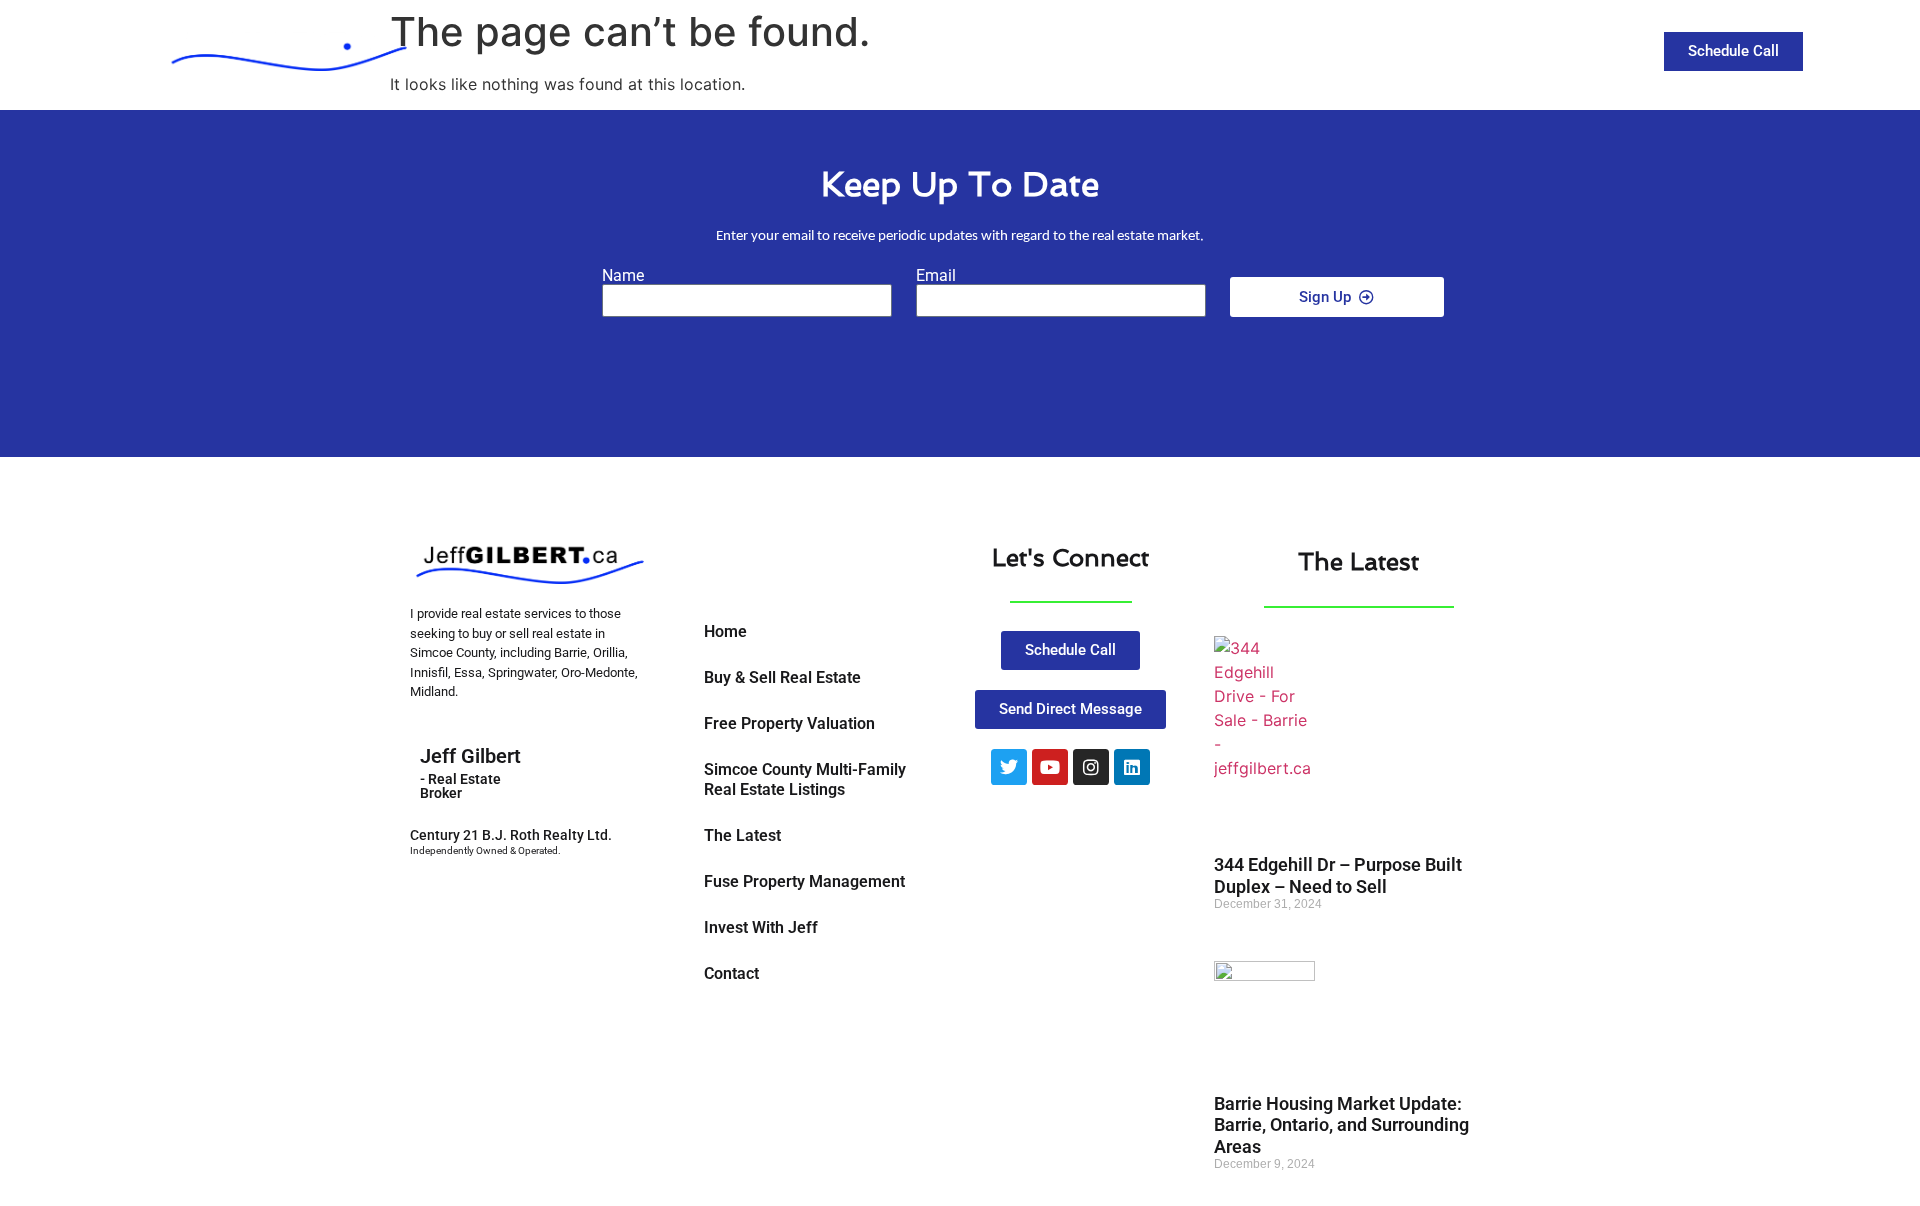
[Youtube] (1050, 767)
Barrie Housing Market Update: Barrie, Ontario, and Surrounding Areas (1341, 1125)
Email (936, 276)
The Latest (1397, 49)
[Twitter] (1009, 767)
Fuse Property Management (804, 881)
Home (725, 631)
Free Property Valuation (789, 723)
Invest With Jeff (761, 927)
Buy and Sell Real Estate (1212, 49)
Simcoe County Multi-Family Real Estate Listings (805, 779)
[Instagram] (1091, 767)
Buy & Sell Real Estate (782, 677)
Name (623, 276)
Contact (1503, 49)
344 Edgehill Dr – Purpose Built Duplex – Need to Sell (1338, 875)
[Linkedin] (1132, 767)
